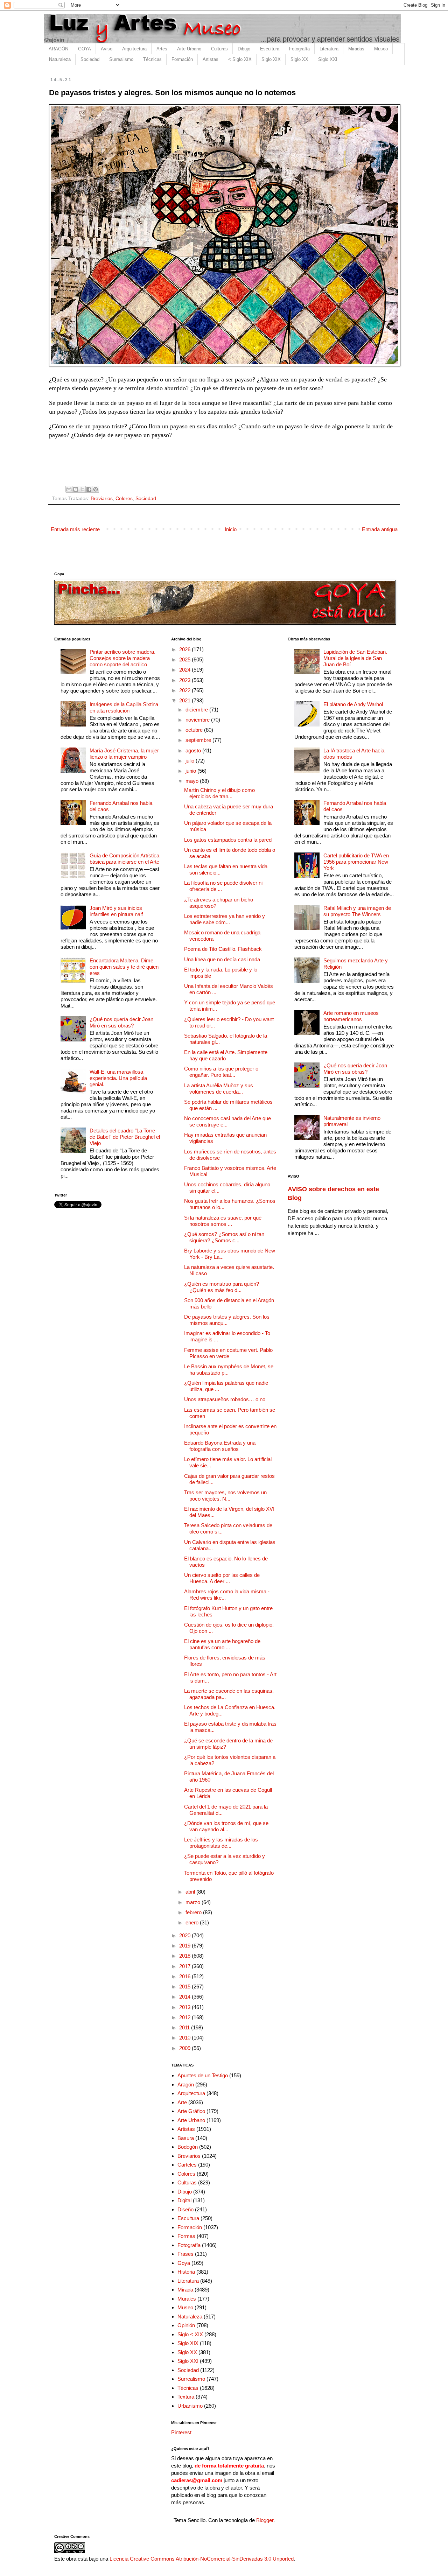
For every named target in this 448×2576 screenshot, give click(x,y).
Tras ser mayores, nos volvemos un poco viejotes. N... (225, 1496)
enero (193, 1922)
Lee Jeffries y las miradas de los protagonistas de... (221, 1843)
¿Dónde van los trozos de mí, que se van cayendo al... (226, 1826)
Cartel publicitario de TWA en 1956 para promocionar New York (356, 862)
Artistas (211, 59)
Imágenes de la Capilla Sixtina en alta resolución (124, 707)
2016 (185, 1976)
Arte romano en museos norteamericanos (351, 1016)
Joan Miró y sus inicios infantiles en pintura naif (116, 911)
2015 (185, 1987)
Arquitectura (134, 49)
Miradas (356, 49)
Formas (186, 2236)
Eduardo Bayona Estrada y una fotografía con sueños (220, 1446)
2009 (185, 2048)
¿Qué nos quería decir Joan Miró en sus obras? (121, 1022)
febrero (194, 1912)
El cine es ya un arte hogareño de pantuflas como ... (222, 1644)
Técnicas (152, 59)
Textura (186, 2397)
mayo (193, 781)
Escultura (270, 49)
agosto (194, 750)
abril (191, 1892)
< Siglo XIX (240, 59)
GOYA (85, 49)
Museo (381, 49)
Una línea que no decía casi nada (222, 959)
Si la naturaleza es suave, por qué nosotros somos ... (223, 1221)
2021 (185, 700)
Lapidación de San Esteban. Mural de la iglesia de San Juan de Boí (355, 658)
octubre (195, 730)
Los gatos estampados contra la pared (228, 840)
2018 (185, 1956)
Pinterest (181, 2432)
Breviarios (102, 499)
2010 (185, 2038)
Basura (186, 2138)
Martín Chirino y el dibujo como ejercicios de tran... (219, 793)
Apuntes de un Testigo (203, 2075)
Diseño (185, 2209)
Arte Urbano (189, 49)
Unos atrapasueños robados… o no (225, 1399)
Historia (186, 2272)
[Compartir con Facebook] (89, 489)
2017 (185, 1966)
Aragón (186, 2084)
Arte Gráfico (191, 2111)
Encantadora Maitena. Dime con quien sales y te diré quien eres (124, 967)
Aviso (107, 49)
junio (191, 771)
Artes (162, 49)
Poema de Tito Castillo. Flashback (223, 949)
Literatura (329, 49)
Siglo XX (299, 59)
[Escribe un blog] (76, 489)
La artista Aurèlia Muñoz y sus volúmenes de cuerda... (219, 1089)
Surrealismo (121, 59)
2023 (185, 680)
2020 (185, 1935)
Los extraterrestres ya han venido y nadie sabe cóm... (225, 919)
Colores (124, 499)
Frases (185, 2254)
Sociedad (90, 59)
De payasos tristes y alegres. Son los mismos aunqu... (227, 1320)
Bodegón (188, 2147)
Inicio (231, 529)
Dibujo (244, 49)
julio (191, 761)
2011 (185, 2027)
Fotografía (299, 49)
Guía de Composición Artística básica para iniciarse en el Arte (124, 859)
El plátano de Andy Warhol (353, 704)
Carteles (187, 2165)
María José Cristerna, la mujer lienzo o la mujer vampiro (124, 754)
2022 (185, 690)
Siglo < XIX (190, 2334)
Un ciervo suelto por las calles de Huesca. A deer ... (222, 1578)
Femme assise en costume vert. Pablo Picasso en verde (228, 1353)
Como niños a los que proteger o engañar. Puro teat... (221, 1072)
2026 (185, 649)
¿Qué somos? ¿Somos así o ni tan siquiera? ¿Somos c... (224, 1237)
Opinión (186, 2325)
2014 (185, 1997)
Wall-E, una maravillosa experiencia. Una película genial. (118, 1078)
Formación (182, 59)
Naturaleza (60, 59)
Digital (184, 2200)
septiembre (199, 740)
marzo (194, 1902)
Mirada (185, 2290)
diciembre (197, 710)
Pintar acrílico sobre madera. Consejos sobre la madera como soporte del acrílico (122, 658)
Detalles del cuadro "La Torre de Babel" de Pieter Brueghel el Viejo (125, 1137)
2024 (185, 670)
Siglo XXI (328, 59)
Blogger (265, 2520)
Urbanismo (190, 2406)
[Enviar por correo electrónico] (69, 489)
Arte (182, 2102)
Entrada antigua (380, 529)
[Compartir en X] (82, 489)
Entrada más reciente (75, 529)
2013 (185, 2007)
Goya (184, 2263)
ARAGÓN (58, 49)
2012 (185, 2017)
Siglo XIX (271, 59)
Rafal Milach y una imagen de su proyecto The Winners (357, 911)
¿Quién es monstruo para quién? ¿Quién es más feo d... (222, 1287)
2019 (185, 1946)
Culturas (219, 49)
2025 (185, 659)
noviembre (198, 720)
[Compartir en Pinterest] (96, 489)
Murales (187, 2299)
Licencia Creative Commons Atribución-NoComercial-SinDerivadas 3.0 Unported (202, 2559)
